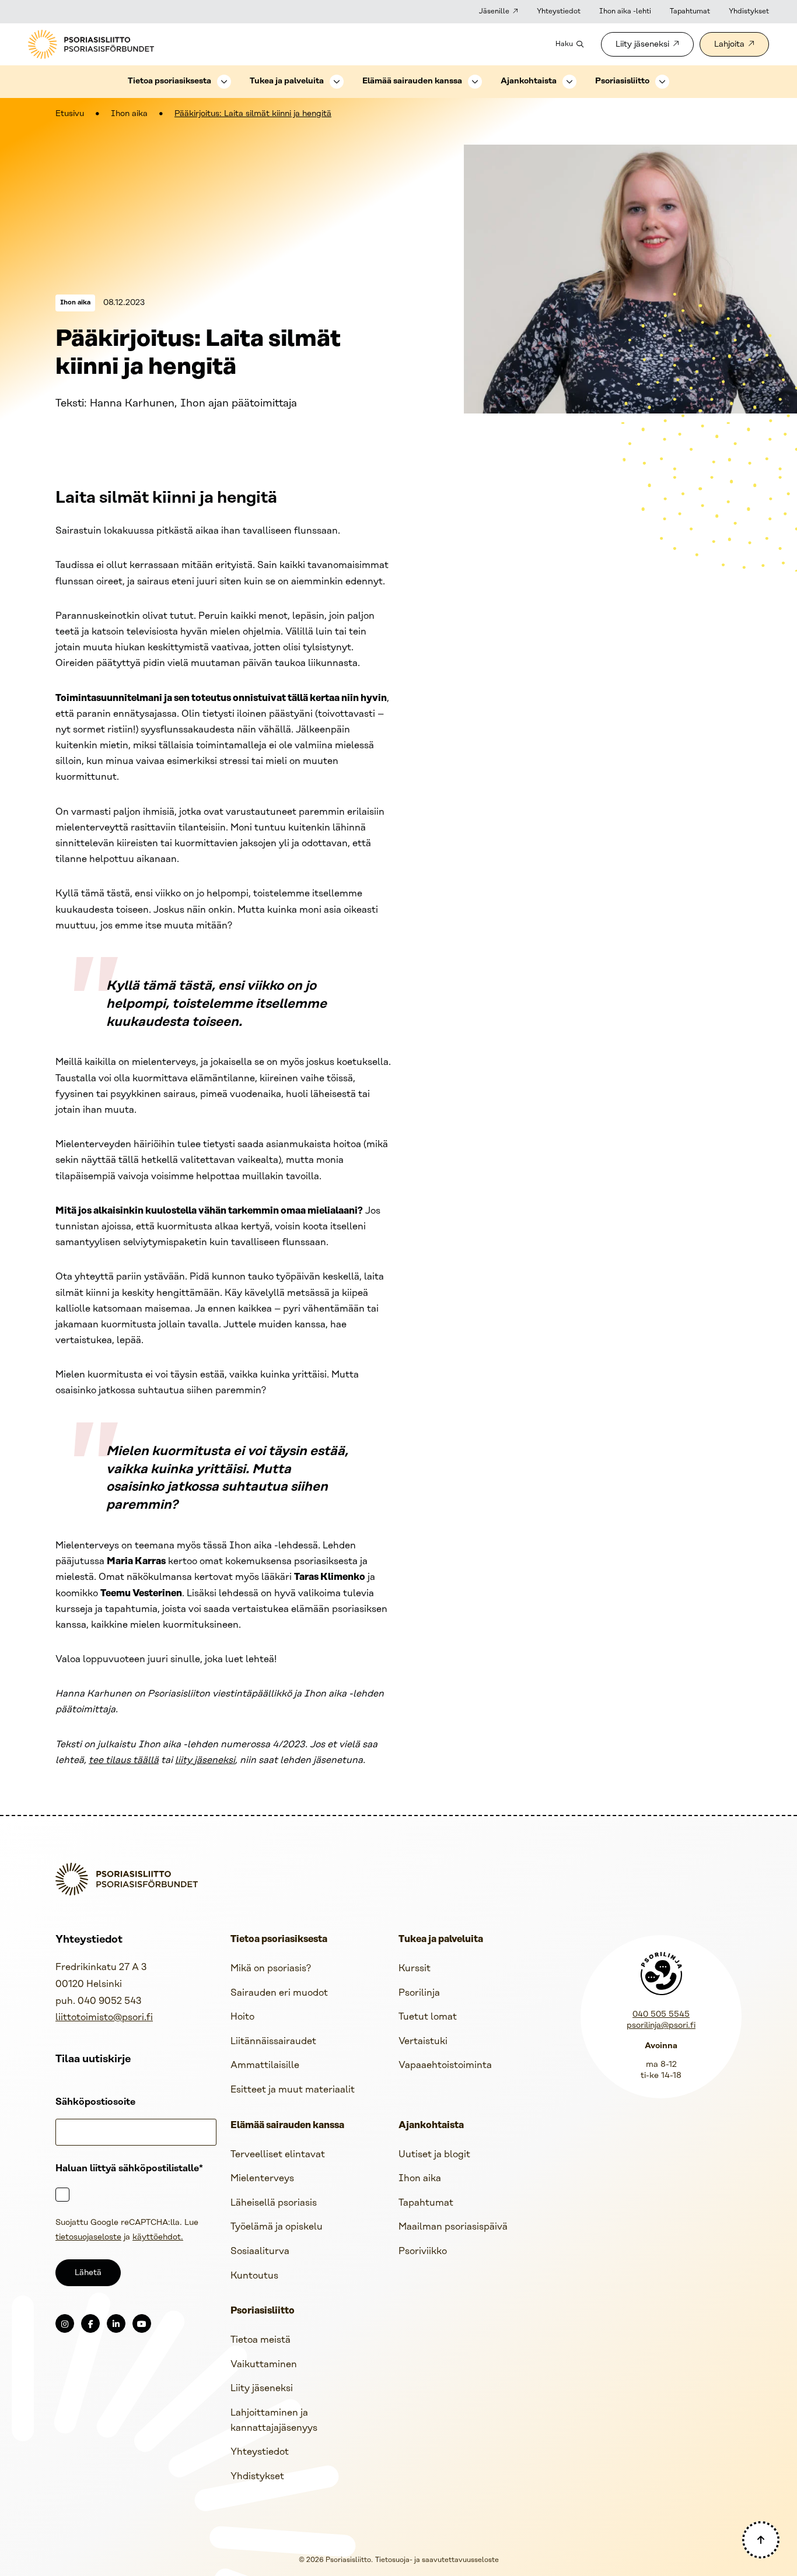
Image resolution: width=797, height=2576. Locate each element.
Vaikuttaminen (264, 2365)
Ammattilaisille (265, 2065)
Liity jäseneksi (642, 45)
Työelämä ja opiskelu (277, 2227)
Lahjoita (729, 45)
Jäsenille (494, 11)
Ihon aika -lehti (625, 11)
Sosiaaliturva (260, 2251)
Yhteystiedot (559, 11)
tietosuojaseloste (88, 2237)
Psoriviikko (423, 2251)
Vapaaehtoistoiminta (445, 2065)
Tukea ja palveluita (287, 81)
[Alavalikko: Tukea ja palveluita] (337, 82)
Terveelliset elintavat (278, 2155)
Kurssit (415, 1969)
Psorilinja (419, 1993)
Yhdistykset (749, 11)
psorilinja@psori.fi (661, 2026)
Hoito (242, 2017)
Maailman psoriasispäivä (453, 2227)
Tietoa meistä (261, 2340)
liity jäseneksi (205, 1760)
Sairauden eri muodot (279, 1993)
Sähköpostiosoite (95, 2102)
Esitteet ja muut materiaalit (293, 2090)
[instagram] (65, 2323)
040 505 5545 (661, 2015)
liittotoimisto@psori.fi (104, 2018)
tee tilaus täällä (124, 1760)
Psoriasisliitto (622, 81)
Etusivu (70, 114)
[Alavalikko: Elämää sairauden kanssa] (475, 82)
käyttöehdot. (158, 2237)
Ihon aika (129, 114)
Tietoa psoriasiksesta (169, 81)
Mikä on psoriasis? (271, 1969)
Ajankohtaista (529, 81)
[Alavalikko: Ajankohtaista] (569, 82)
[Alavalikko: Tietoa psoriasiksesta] (224, 82)
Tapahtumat (690, 11)
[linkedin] (116, 2323)
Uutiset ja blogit (434, 2155)
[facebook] (90, 2323)
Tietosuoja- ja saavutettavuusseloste (437, 2560)
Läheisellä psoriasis (274, 2203)
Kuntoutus (254, 2276)
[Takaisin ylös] (761, 2540)
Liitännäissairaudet (273, 2041)
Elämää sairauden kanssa (412, 81)
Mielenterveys (262, 2179)
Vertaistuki (423, 2041)
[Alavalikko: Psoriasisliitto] (662, 82)
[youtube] (142, 2323)
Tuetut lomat (428, 2017)
